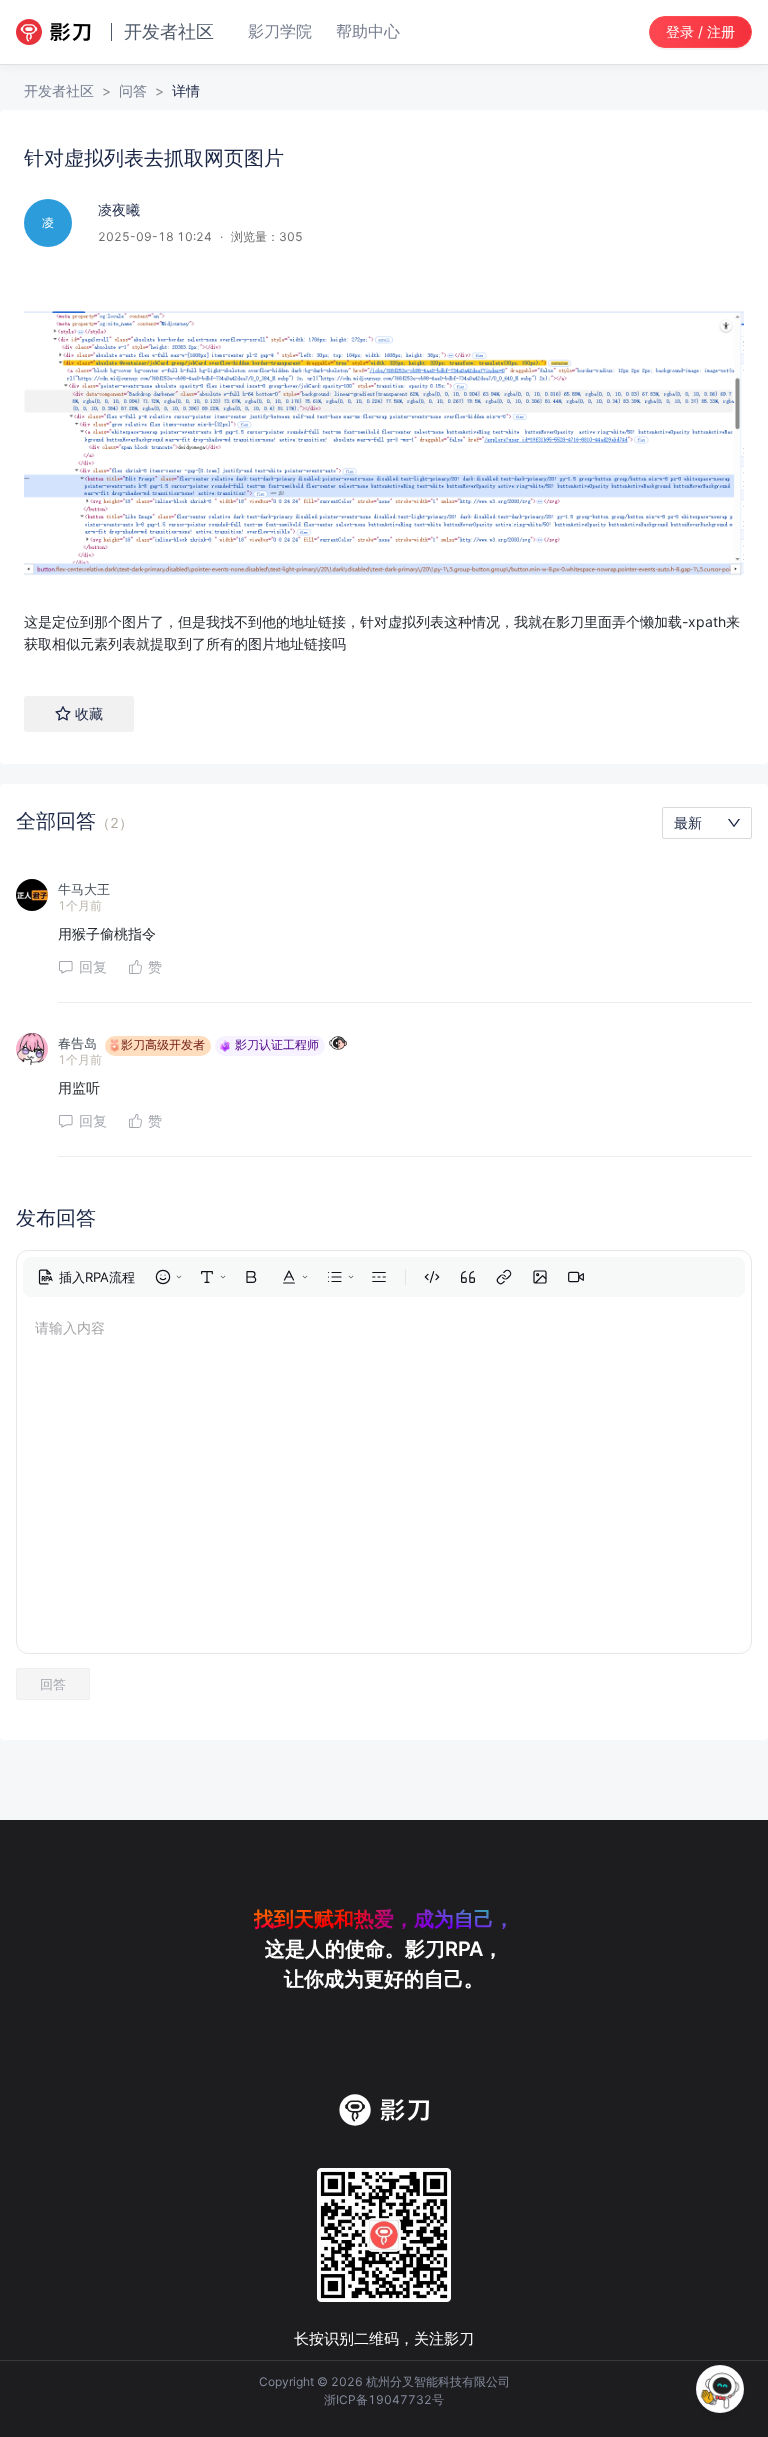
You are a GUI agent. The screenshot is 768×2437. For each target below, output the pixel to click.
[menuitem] (86, 1277)
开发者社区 (59, 90)
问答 (133, 90)
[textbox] (384, 463)
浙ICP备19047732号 (384, 2399)
